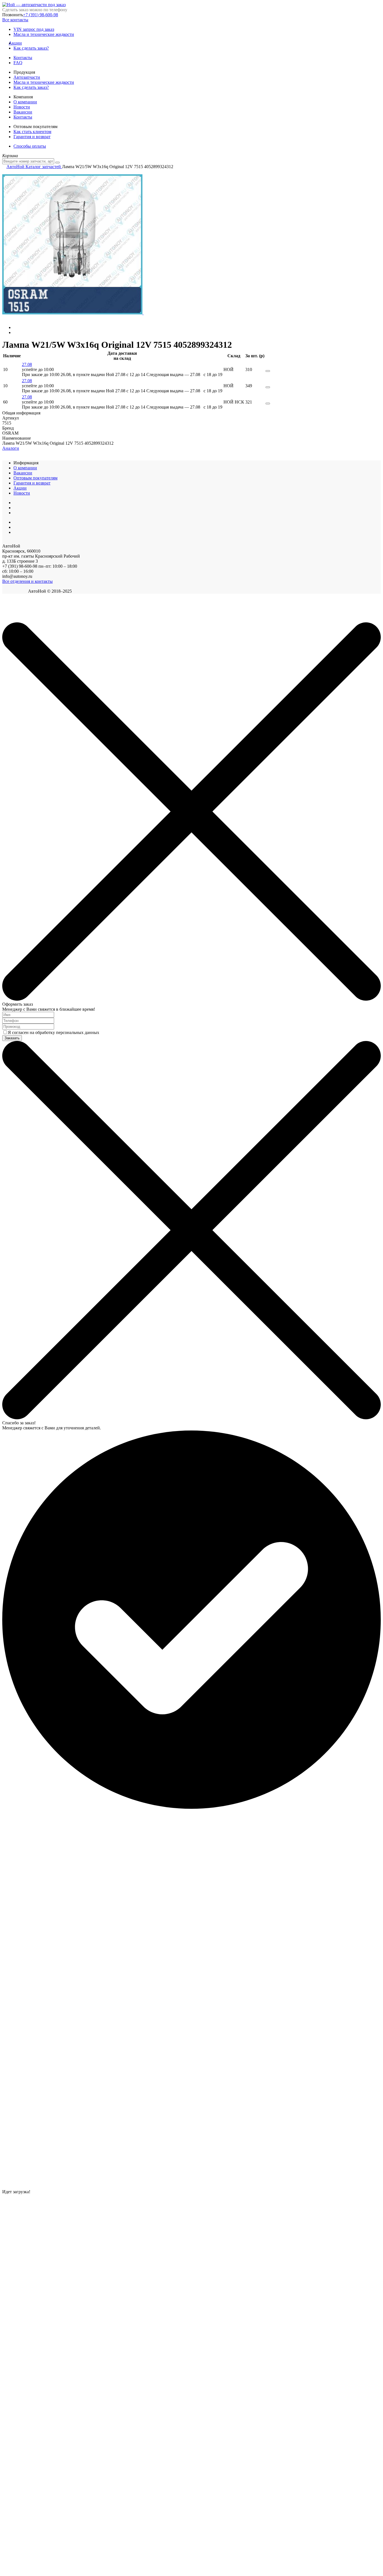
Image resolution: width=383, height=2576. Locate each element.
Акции (18, 43)
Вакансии (23, 112)
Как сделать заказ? (31, 48)
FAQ (18, 63)
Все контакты (15, 20)
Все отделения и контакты (27, 581)
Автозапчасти (27, 77)
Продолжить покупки (22, 619)
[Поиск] (57, 163)
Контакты (23, 58)
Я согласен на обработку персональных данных (54, 1032)
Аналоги (11, 448)
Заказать (12, 1038)
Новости (22, 107)
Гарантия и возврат (32, 137)
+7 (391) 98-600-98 (41, 15)
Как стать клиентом (32, 132)
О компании (25, 102)
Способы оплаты (30, 146)
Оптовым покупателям (35, 478)
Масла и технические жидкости (44, 34)
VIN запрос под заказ (34, 29)
